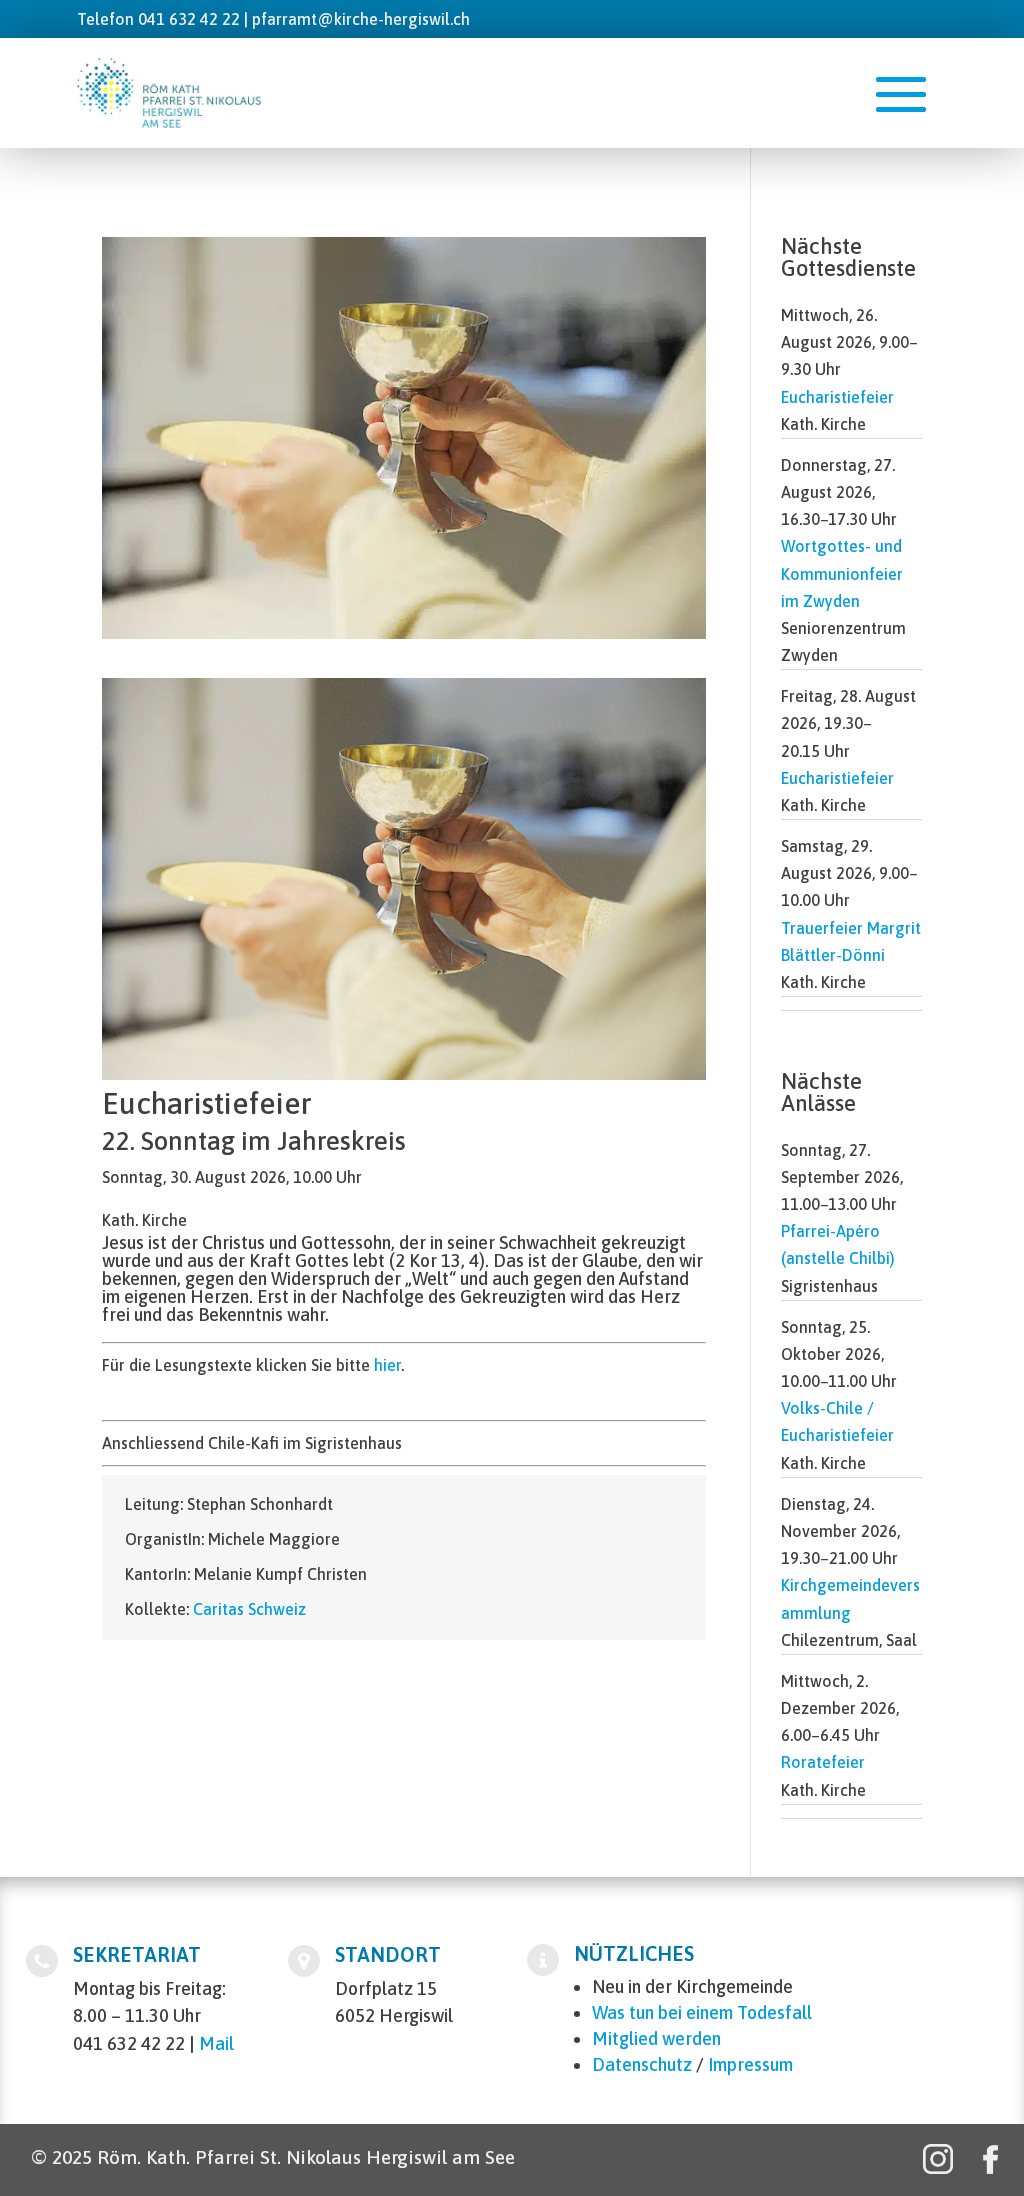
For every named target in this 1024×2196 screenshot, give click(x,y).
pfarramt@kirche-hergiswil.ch (361, 19)
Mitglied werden (656, 2038)
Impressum (750, 2064)
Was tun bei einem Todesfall (702, 2012)
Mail (216, 2043)
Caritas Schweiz (249, 1609)
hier (387, 1365)
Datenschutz (642, 2064)
